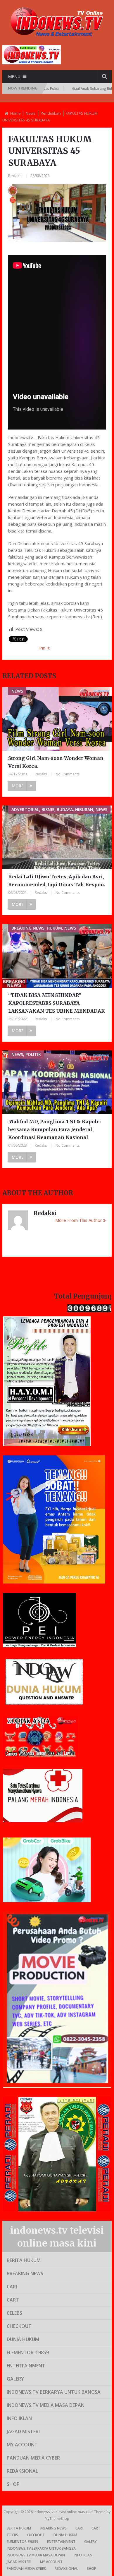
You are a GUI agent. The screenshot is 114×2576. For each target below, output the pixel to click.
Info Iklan (19, 2418)
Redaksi (15, 176)
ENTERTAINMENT (26, 2366)
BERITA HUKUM (24, 2260)
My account (22, 2445)
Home (15, 113)
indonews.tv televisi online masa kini (64, 2512)
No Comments (68, 774)
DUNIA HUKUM (23, 2339)
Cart (13, 2300)
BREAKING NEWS (25, 2273)
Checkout (19, 2326)
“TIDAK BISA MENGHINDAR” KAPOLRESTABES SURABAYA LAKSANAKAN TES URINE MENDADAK (57, 1003)
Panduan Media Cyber (33, 2458)
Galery (15, 2379)
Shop (13, 2484)
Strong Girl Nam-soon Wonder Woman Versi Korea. (56, 762)
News (31, 113)
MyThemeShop (57, 2519)
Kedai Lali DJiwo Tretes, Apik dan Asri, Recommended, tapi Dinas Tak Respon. (57, 881)
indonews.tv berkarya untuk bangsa (54, 2392)
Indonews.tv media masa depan (46, 2405)
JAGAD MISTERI (23, 2431)
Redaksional (22, 2471)
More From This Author (79, 1220)
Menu (14, 77)
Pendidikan (51, 113)
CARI (12, 2287)
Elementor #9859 (28, 2352)
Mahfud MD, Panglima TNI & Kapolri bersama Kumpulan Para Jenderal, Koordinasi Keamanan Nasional (55, 1129)
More (18, 786)
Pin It (44, 648)
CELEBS (14, 2313)
